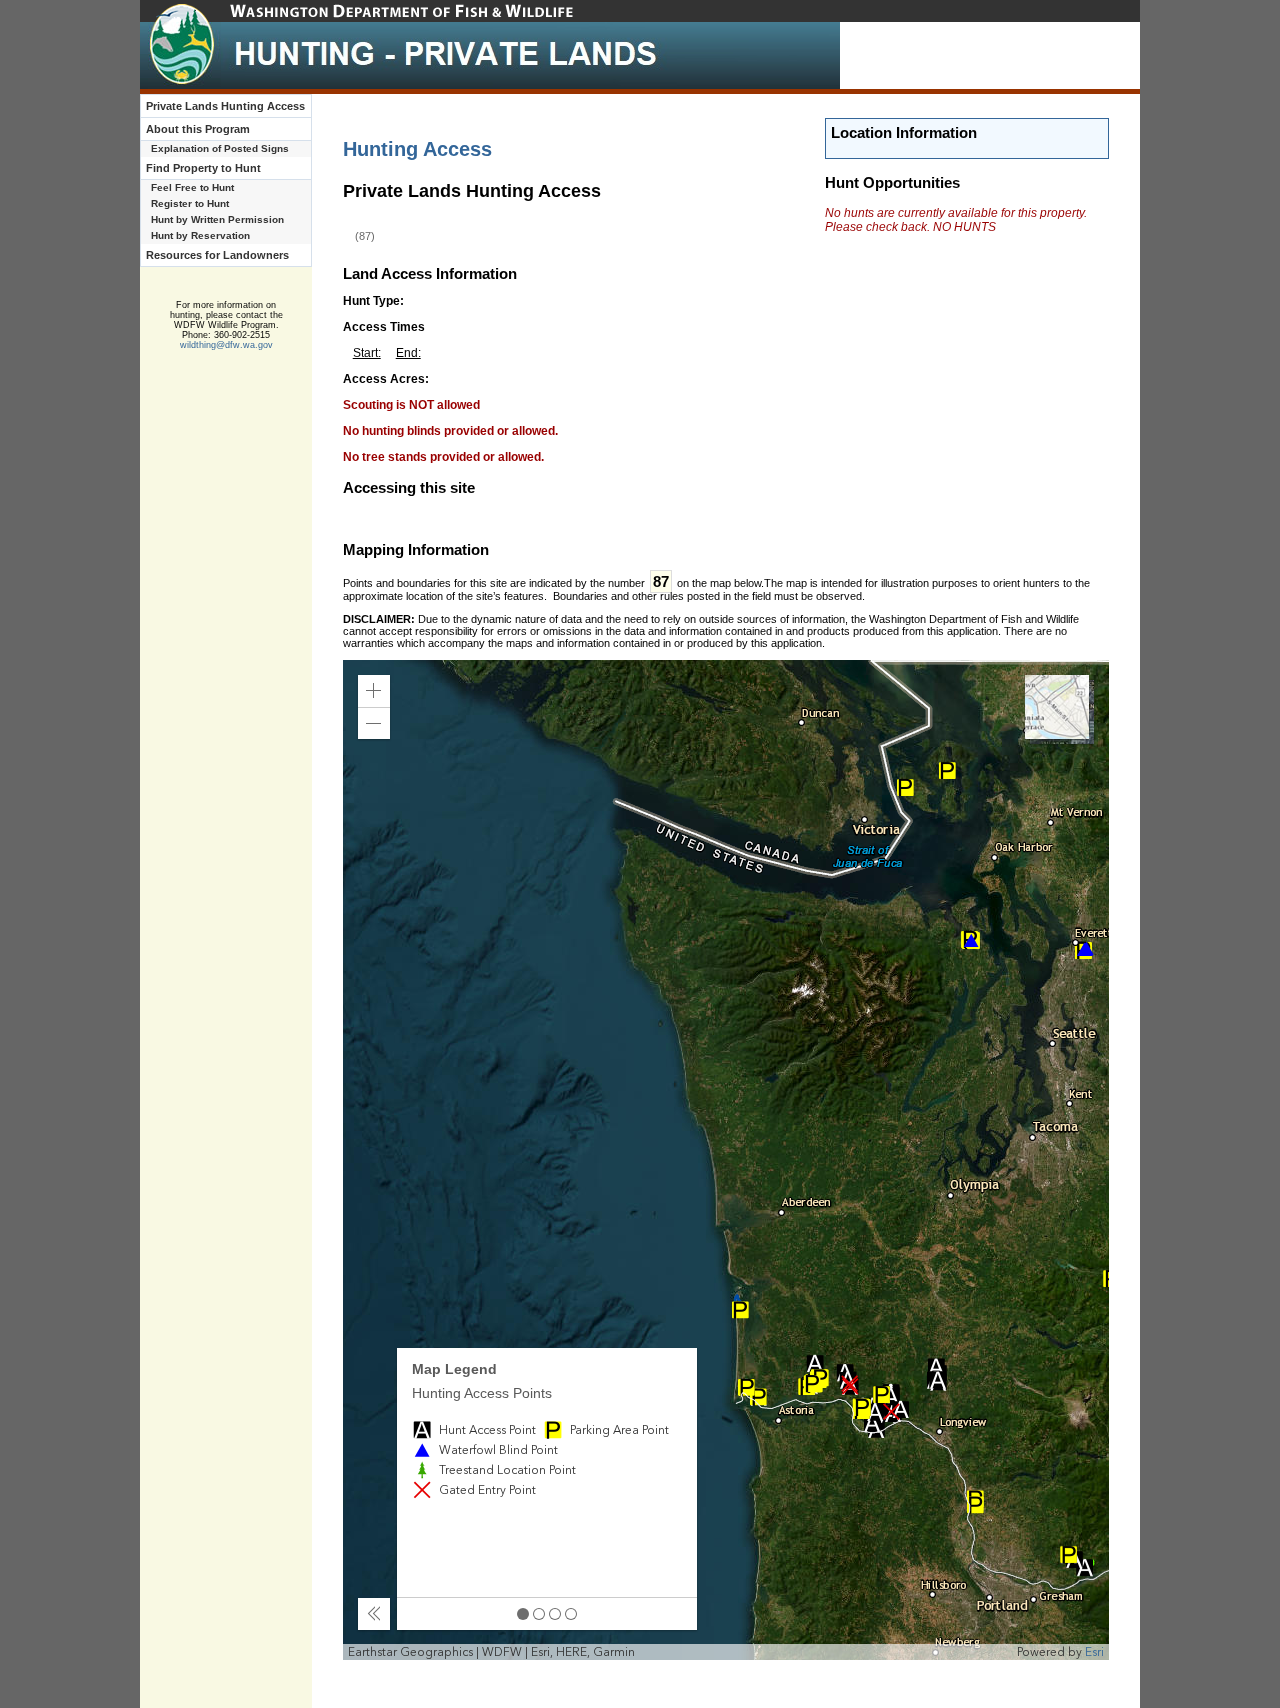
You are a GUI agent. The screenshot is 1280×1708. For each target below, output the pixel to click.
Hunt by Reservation (200, 235)
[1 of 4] (523, 1614)
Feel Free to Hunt (192, 187)
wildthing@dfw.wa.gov (226, 345)
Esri (1094, 1652)
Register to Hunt (190, 203)
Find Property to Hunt (203, 168)
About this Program (198, 129)
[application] (726, 1160)
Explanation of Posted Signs (220, 148)
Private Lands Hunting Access (225, 106)
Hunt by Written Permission (217, 219)
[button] (374, 691)
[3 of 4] (555, 1614)
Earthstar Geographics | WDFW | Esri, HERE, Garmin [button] (491, 1652)
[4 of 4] (571, 1614)
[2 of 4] (539, 1614)
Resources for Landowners (217, 255)
